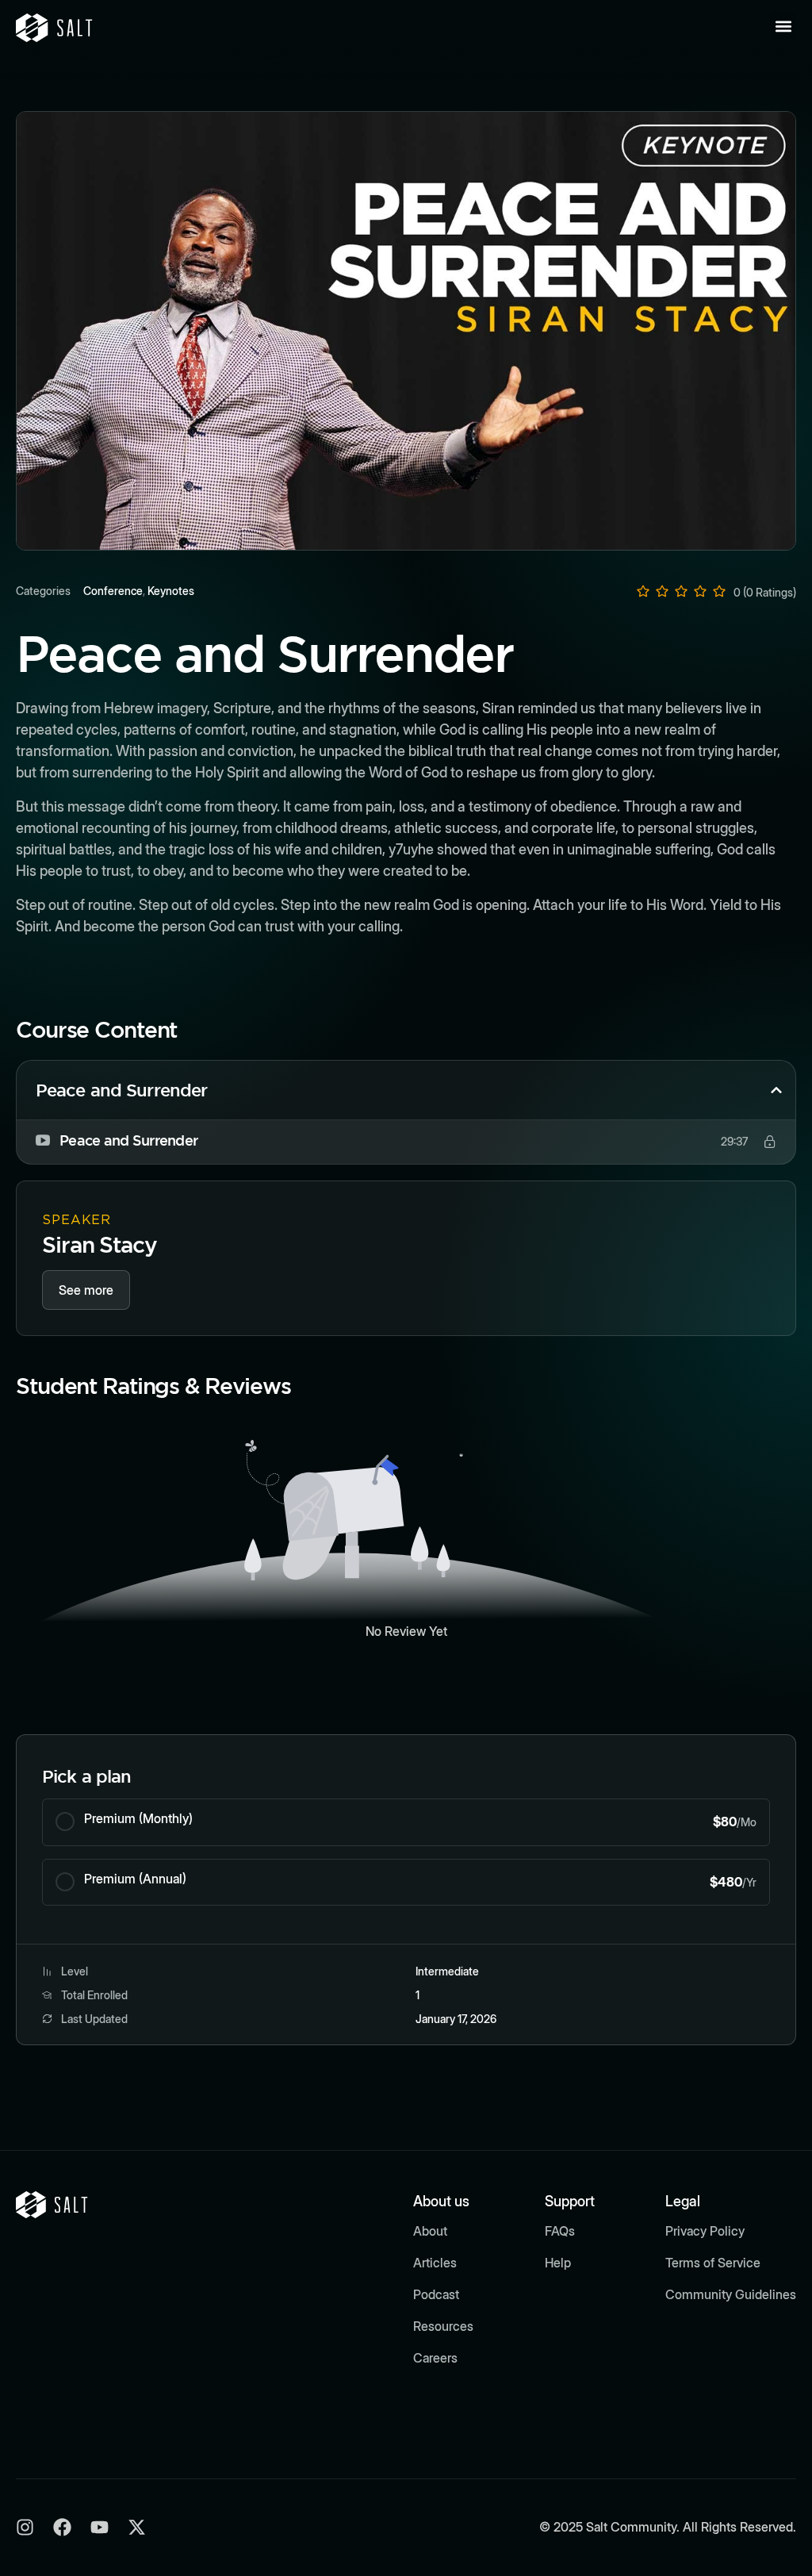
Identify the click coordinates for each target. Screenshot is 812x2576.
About (430, 2231)
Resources (443, 2326)
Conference (113, 591)
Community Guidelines (731, 2294)
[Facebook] (62, 2527)
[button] (783, 26)
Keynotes (171, 591)
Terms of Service (713, 2263)
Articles (435, 2263)
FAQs (560, 2231)
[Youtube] (100, 2527)
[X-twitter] (137, 2527)
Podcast (436, 2294)
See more (86, 1290)
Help (558, 2263)
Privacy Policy (705, 2231)
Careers (435, 2358)
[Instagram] (25, 2527)
